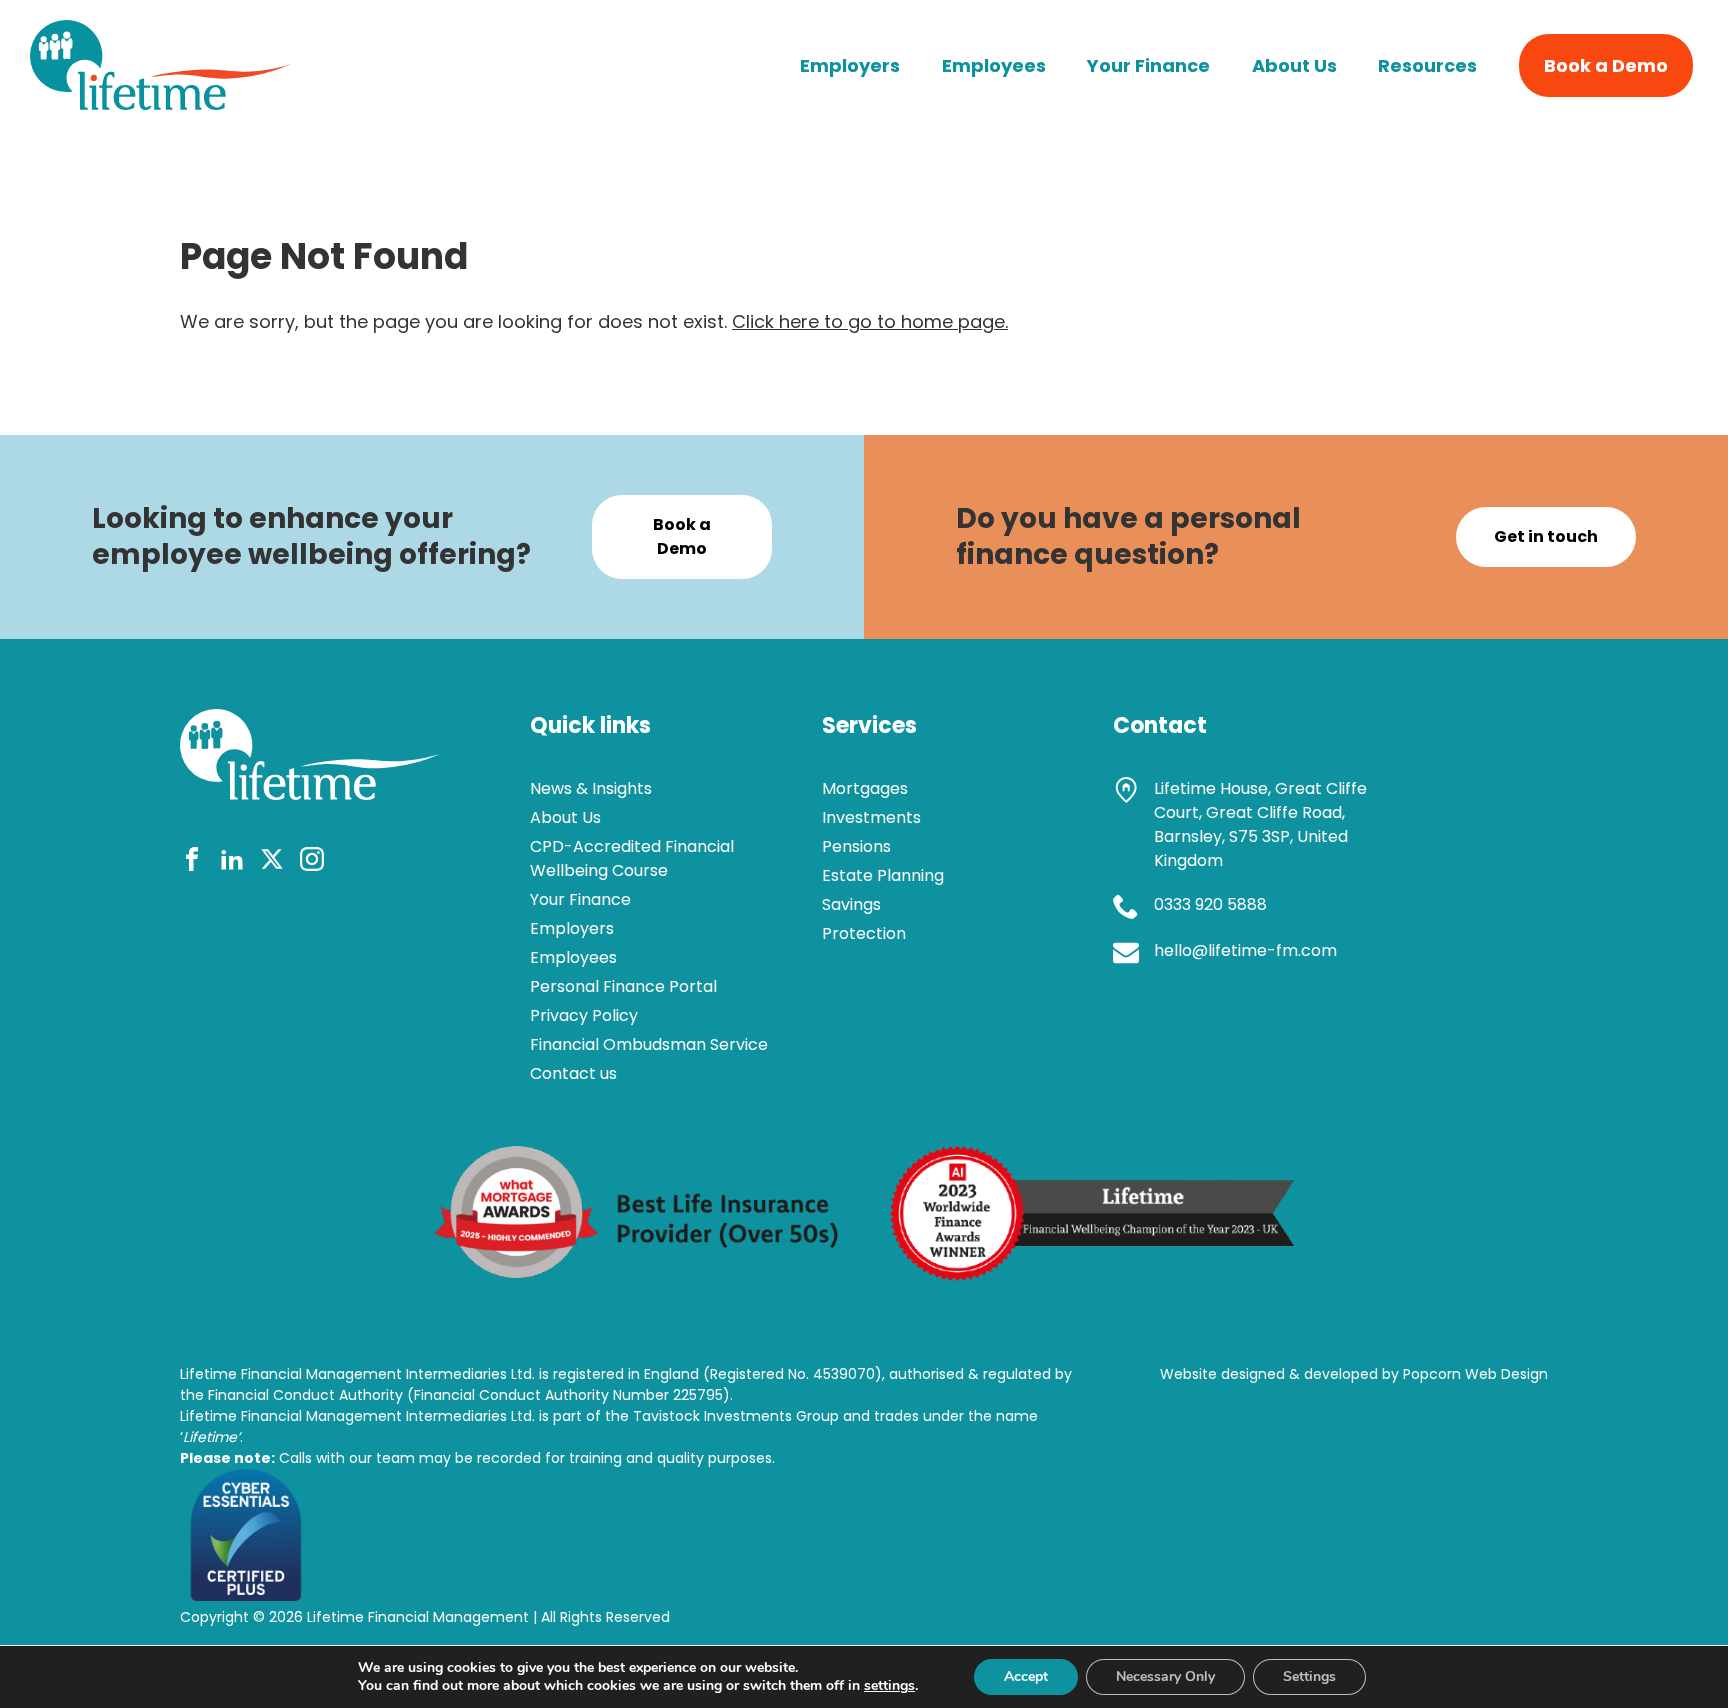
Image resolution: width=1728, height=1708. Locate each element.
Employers (850, 65)
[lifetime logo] (160, 103)
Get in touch (1546, 536)
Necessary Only (1165, 1676)
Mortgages (865, 788)
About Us (1294, 65)
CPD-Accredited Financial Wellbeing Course (632, 858)
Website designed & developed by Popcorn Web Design (1354, 1374)
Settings (1309, 1676)
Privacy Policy (584, 1015)
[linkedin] (232, 862)
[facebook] (192, 862)
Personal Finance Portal (623, 986)
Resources (1427, 65)
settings (889, 1686)
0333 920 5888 (1210, 904)
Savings (851, 904)
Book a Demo (1606, 65)
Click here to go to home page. (870, 321)
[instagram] (312, 862)
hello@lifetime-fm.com (1245, 950)
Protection (864, 933)
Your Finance (1148, 65)
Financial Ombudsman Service (649, 1044)
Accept (1026, 1676)
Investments (871, 817)
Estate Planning (883, 875)
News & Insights (591, 788)
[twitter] (272, 862)
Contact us (573, 1073)
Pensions (856, 846)
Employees (994, 65)
